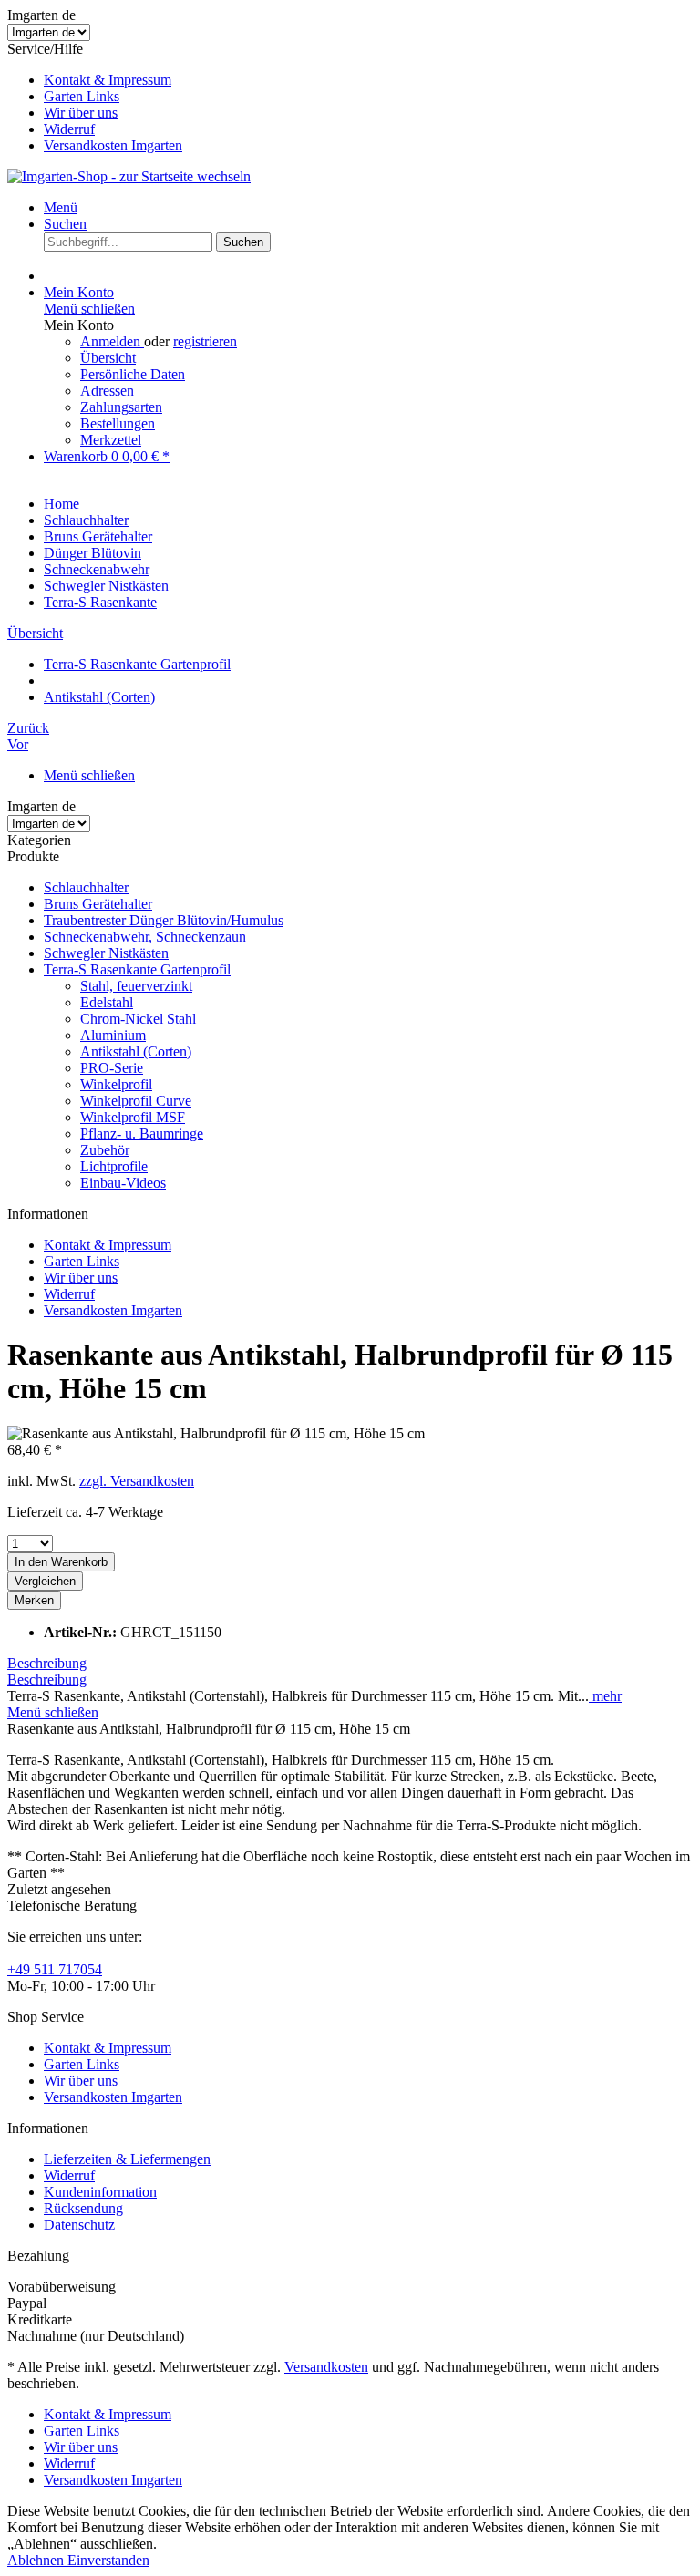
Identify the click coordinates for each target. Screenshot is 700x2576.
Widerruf (69, 129)
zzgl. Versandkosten (137, 1481)
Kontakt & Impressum (108, 80)
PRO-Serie (112, 1068)
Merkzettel (111, 440)
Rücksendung (83, 2208)
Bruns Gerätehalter (98, 904)
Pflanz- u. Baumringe (142, 1133)
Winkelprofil (116, 1084)
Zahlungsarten (121, 407)
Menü (61, 207)
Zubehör (105, 1150)
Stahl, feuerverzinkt (136, 986)
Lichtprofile (114, 1166)
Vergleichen (45, 1581)
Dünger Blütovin (93, 553)
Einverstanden (108, 2560)
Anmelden (112, 341)
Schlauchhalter (86, 887)
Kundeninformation (100, 2192)
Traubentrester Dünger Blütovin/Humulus (164, 920)
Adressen (107, 391)
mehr (605, 1696)
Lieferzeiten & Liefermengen (127, 2159)
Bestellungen (118, 423)
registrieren (205, 341)
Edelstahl (107, 1002)
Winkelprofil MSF (133, 1117)
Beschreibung (47, 1663)
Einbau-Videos (123, 1183)
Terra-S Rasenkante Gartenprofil (137, 969)
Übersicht (108, 358)
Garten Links (82, 96)
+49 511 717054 (55, 1969)
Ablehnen (37, 2560)
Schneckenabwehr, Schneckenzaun (145, 937)
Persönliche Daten (133, 374)
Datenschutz (79, 2225)
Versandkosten (326, 2367)
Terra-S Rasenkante (100, 602)
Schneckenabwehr (97, 569)
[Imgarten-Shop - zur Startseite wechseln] (129, 176)
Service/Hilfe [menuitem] (95, 97)
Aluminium (113, 1035)
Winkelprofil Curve (136, 1101)
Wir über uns (81, 113)
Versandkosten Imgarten (113, 145)
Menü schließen (89, 309)
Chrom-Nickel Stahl (138, 1019)
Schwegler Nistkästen (106, 953)
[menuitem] (368, 80)
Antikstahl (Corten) (136, 1051)
